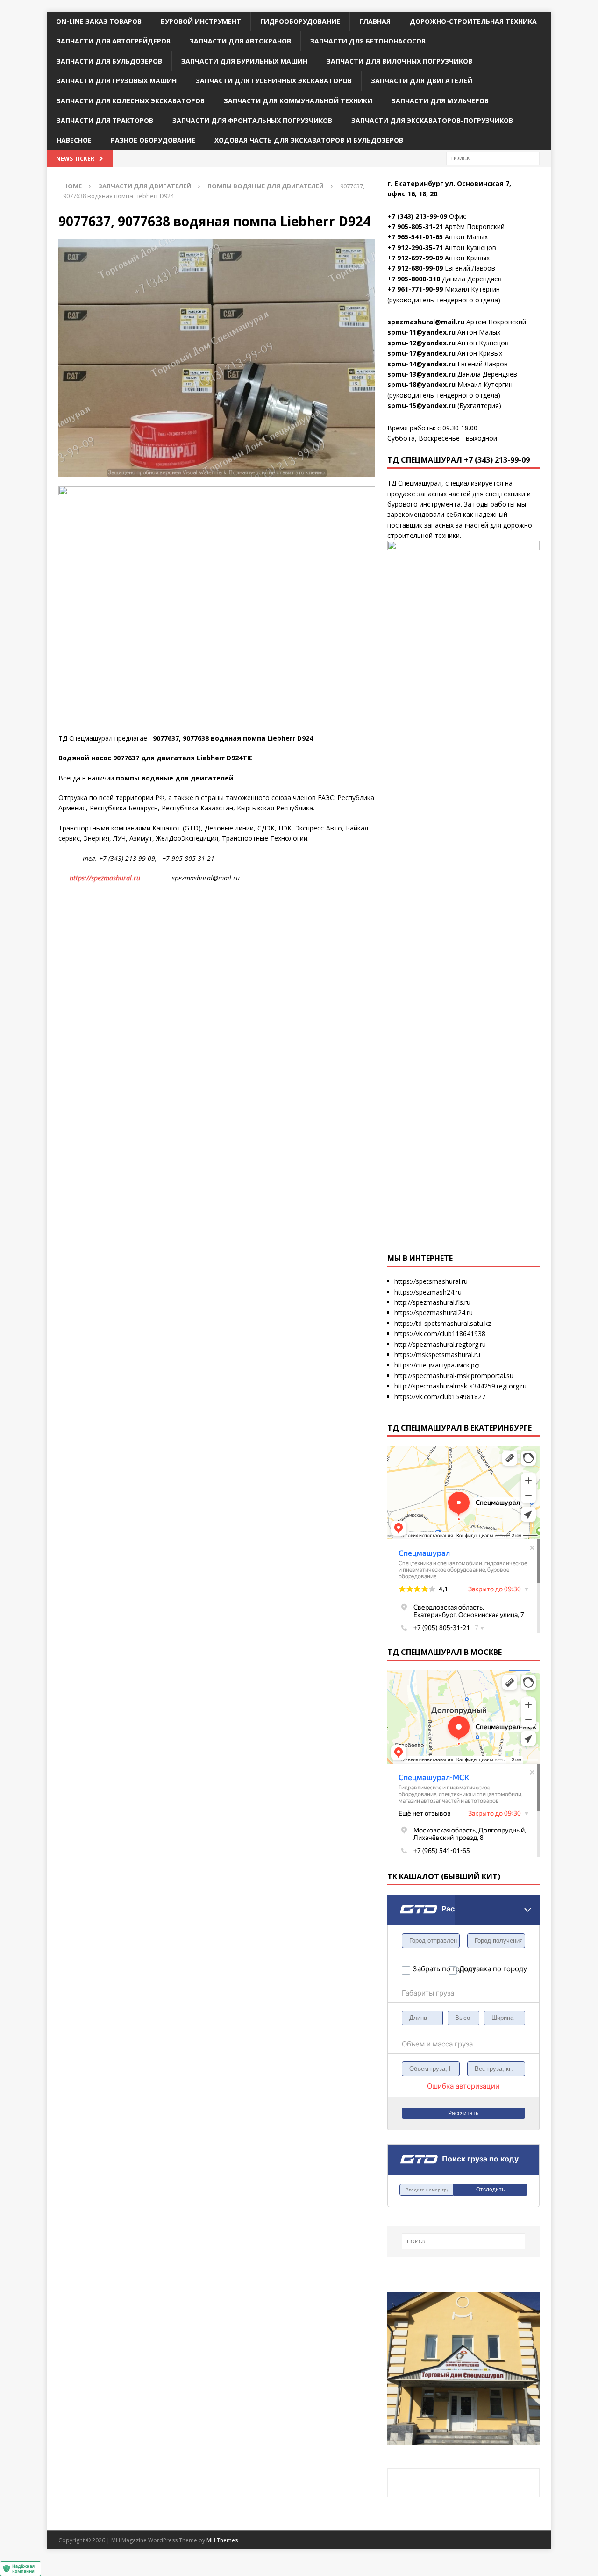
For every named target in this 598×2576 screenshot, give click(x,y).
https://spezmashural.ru (105, 878)
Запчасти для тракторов (105, 120)
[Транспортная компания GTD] (399, 1900)
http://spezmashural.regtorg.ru (440, 1344)
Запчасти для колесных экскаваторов (131, 101)
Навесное (74, 140)
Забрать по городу (431, 1969)
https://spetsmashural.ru (431, 1281)
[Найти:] (493, 158)
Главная (375, 21)
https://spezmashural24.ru (434, 1313)
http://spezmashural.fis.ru (432, 1302)
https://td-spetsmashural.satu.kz (443, 1323)
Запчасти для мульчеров (440, 101)
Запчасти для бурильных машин (244, 61)
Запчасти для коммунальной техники (298, 101)
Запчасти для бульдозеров (109, 61)
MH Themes (222, 2540)
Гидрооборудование (300, 21)
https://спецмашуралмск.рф (437, 1365)
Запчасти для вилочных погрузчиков (399, 61)
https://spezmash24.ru (428, 1292)
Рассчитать (463, 2113)
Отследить (490, 2190)
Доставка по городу (477, 1969)
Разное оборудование (153, 140)
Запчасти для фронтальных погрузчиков (252, 120)
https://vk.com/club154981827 (440, 1397)
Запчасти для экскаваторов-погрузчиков (432, 120)
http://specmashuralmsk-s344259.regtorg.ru (460, 1386)
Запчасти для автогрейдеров (114, 41)
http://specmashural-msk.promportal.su (454, 1376)
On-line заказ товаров (99, 21)
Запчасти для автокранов (240, 41)
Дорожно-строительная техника (473, 21)
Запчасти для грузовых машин (117, 81)
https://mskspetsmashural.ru (437, 1355)
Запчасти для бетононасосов (368, 41)
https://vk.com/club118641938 (440, 1334)
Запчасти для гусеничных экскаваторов (274, 81)
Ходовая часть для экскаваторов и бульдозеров (309, 140)
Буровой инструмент (201, 21)
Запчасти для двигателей (422, 81)
